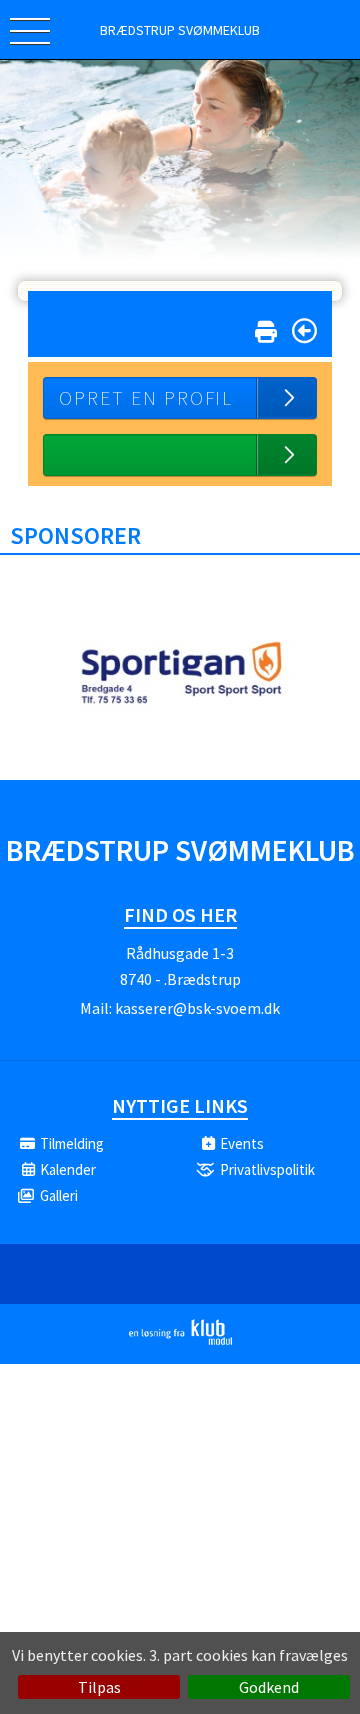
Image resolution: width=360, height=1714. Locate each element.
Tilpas (99, 1687)
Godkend (269, 1687)
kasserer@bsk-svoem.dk (197, 1008)
